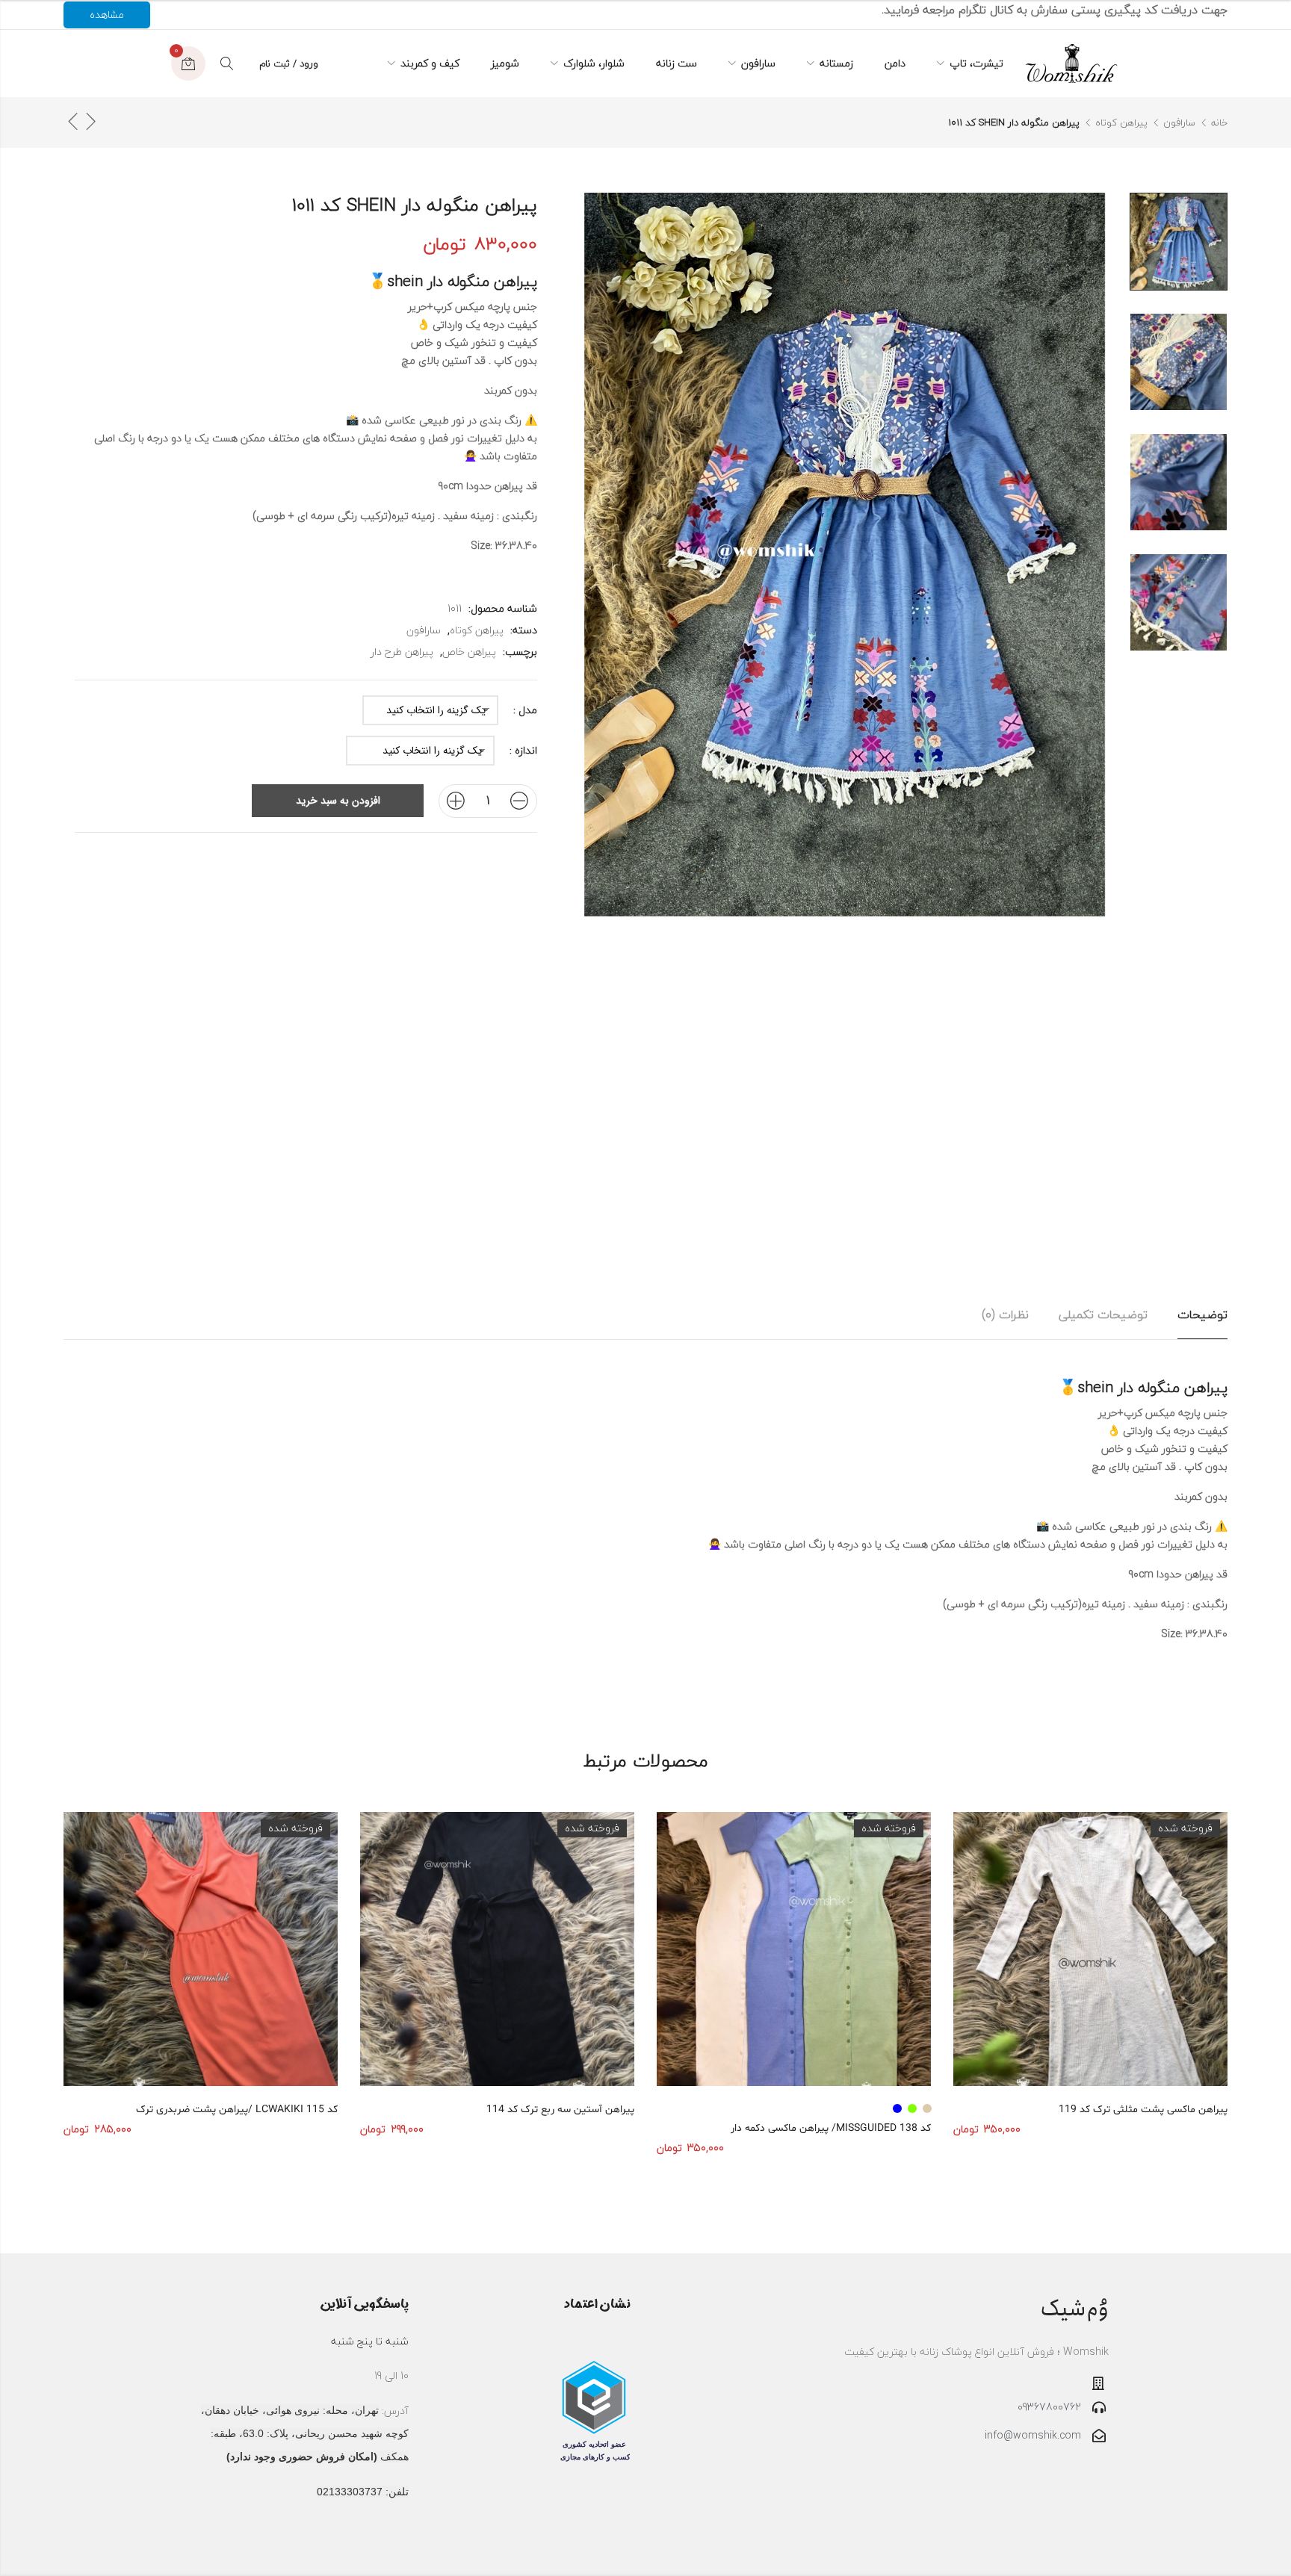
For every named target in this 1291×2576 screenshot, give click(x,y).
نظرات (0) (1005, 1315)
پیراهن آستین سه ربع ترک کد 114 (560, 2110)
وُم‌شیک (1074, 2309)
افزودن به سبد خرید (338, 801)
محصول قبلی (90, 121)
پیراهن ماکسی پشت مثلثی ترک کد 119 (1143, 2110)
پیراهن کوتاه (1121, 122)
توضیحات (1202, 1315)
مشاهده (107, 15)
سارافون (1179, 122)
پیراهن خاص (469, 652)
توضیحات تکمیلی (1103, 1315)
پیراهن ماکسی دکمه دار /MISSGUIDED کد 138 (831, 2128)
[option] (1179, 242)
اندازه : (523, 751)
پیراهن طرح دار (402, 652)
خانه (1219, 122)
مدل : (525, 710)
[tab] (1202, 1315)
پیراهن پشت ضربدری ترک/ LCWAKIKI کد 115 (237, 2110)
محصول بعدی (72, 121)
